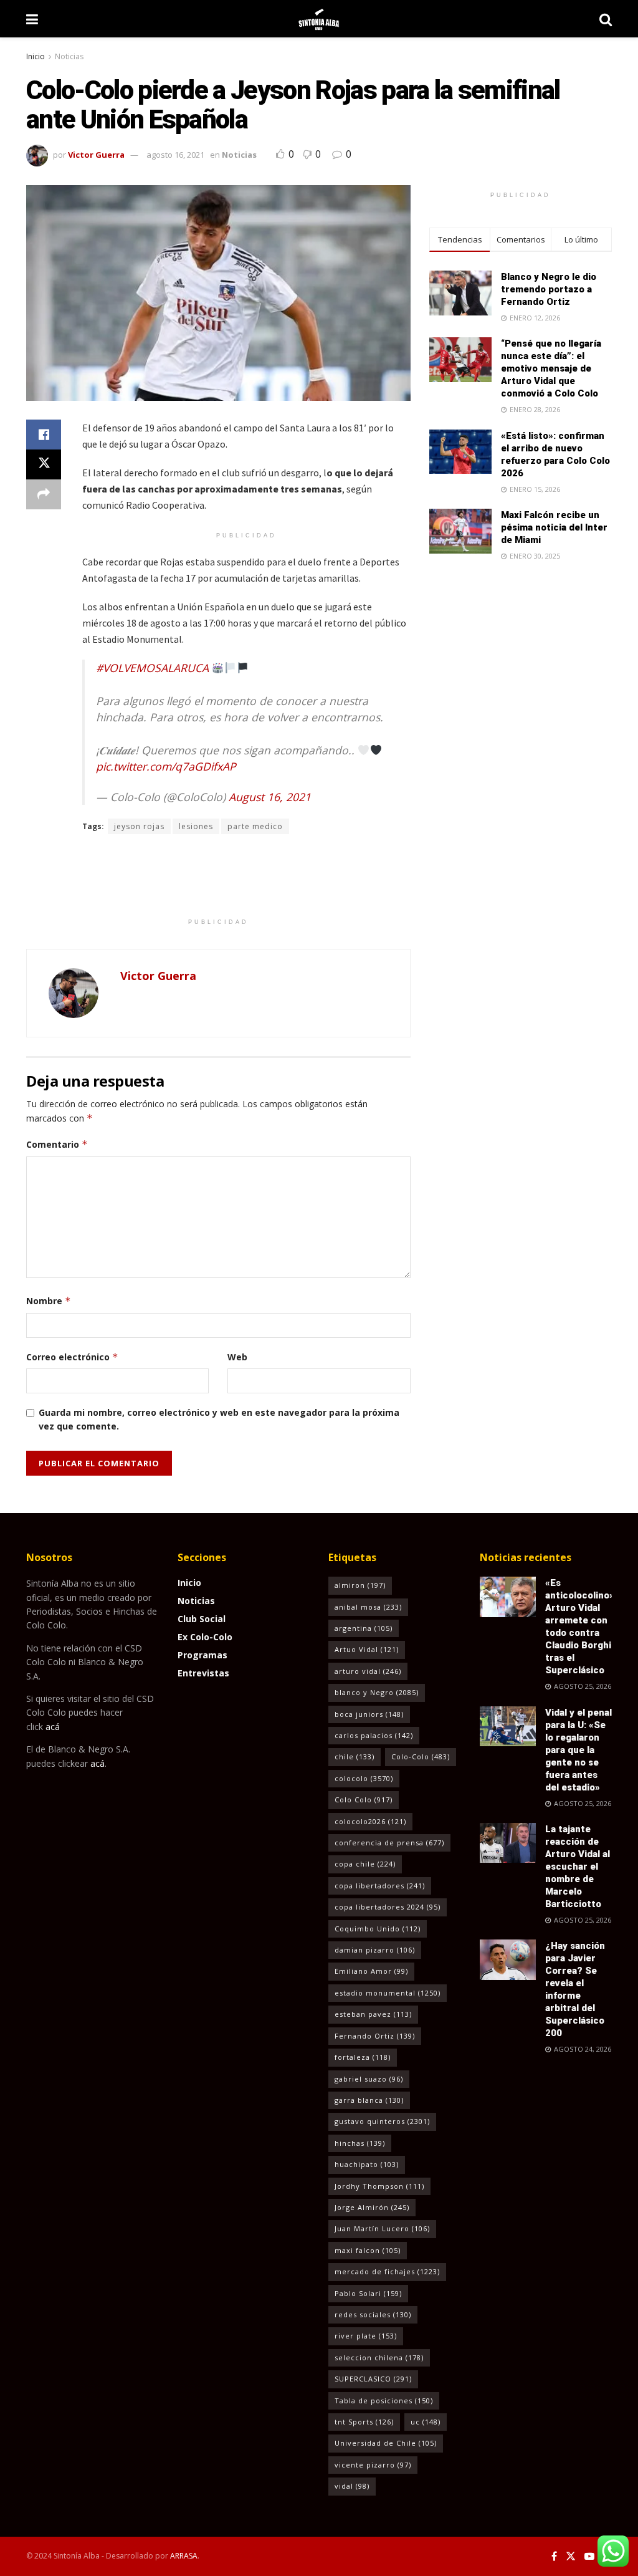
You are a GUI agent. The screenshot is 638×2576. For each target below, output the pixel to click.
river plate (366, 2336)
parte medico (255, 826)
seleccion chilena (379, 2357)
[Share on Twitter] (44, 464)
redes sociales (373, 2314)
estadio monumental (388, 1993)
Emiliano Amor (371, 1971)
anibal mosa (368, 1607)
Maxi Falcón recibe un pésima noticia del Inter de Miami (554, 527)
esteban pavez (373, 2014)
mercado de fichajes (387, 2271)
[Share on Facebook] (44, 435)
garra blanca (369, 2100)
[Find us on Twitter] (571, 2556)
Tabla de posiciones (384, 2401)
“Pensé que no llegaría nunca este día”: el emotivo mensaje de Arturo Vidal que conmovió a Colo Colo (551, 368)
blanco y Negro (377, 1692)
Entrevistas (203, 1673)
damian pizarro (375, 1950)
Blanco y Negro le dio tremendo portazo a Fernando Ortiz (549, 289)
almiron (360, 1585)
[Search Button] (606, 19)
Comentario (57, 1144)
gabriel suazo (369, 2079)
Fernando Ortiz (375, 2036)
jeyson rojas (139, 826)
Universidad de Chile (386, 2443)
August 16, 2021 (270, 797)
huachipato (367, 2164)
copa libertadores (380, 1886)
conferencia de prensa (389, 1843)
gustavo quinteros (382, 2121)
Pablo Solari (368, 2293)
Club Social (202, 1619)
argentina (364, 1628)
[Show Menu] (32, 19)
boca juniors (369, 1714)
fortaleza (363, 2057)
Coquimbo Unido (378, 1929)
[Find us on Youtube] (589, 2556)
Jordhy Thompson (379, 2186)
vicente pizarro (373, 2465)
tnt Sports (364, 2422)
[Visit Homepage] (319, 19)
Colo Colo (364, 1800)
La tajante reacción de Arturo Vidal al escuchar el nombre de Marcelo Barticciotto (578, 1867)
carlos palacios (374, 1735)
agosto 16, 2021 (175, 155)
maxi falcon (368, 2250)
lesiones (196, 826)
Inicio (36, 56)
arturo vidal (368, 1671)
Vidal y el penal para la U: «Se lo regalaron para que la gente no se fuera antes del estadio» (578, 1750)
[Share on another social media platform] (44, 494)
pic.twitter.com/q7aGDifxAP (166, 766)
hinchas (360, 2143)
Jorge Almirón (372, 2207)
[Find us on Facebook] (554, 2556)
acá (53, 1727)
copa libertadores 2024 (388, 1907)
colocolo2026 (370, 1821)
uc (426, 2422)
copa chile (365, 1864)
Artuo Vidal (367, 1649)
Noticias (69, 56)
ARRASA (184, 2556)
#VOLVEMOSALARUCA (152, 668)
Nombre (49, 1301)
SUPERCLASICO (373, 2379)
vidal (352, 2486)
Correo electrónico (72, 1357)
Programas (202, 1655)
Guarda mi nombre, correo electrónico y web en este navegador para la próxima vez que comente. (219, 1419)
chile (355, 1757)
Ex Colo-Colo (205, 1637)
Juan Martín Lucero (382, 2228)
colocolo (364, 1778)
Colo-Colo (421, 1757)
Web (237, 1357)
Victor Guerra (96, 155)
